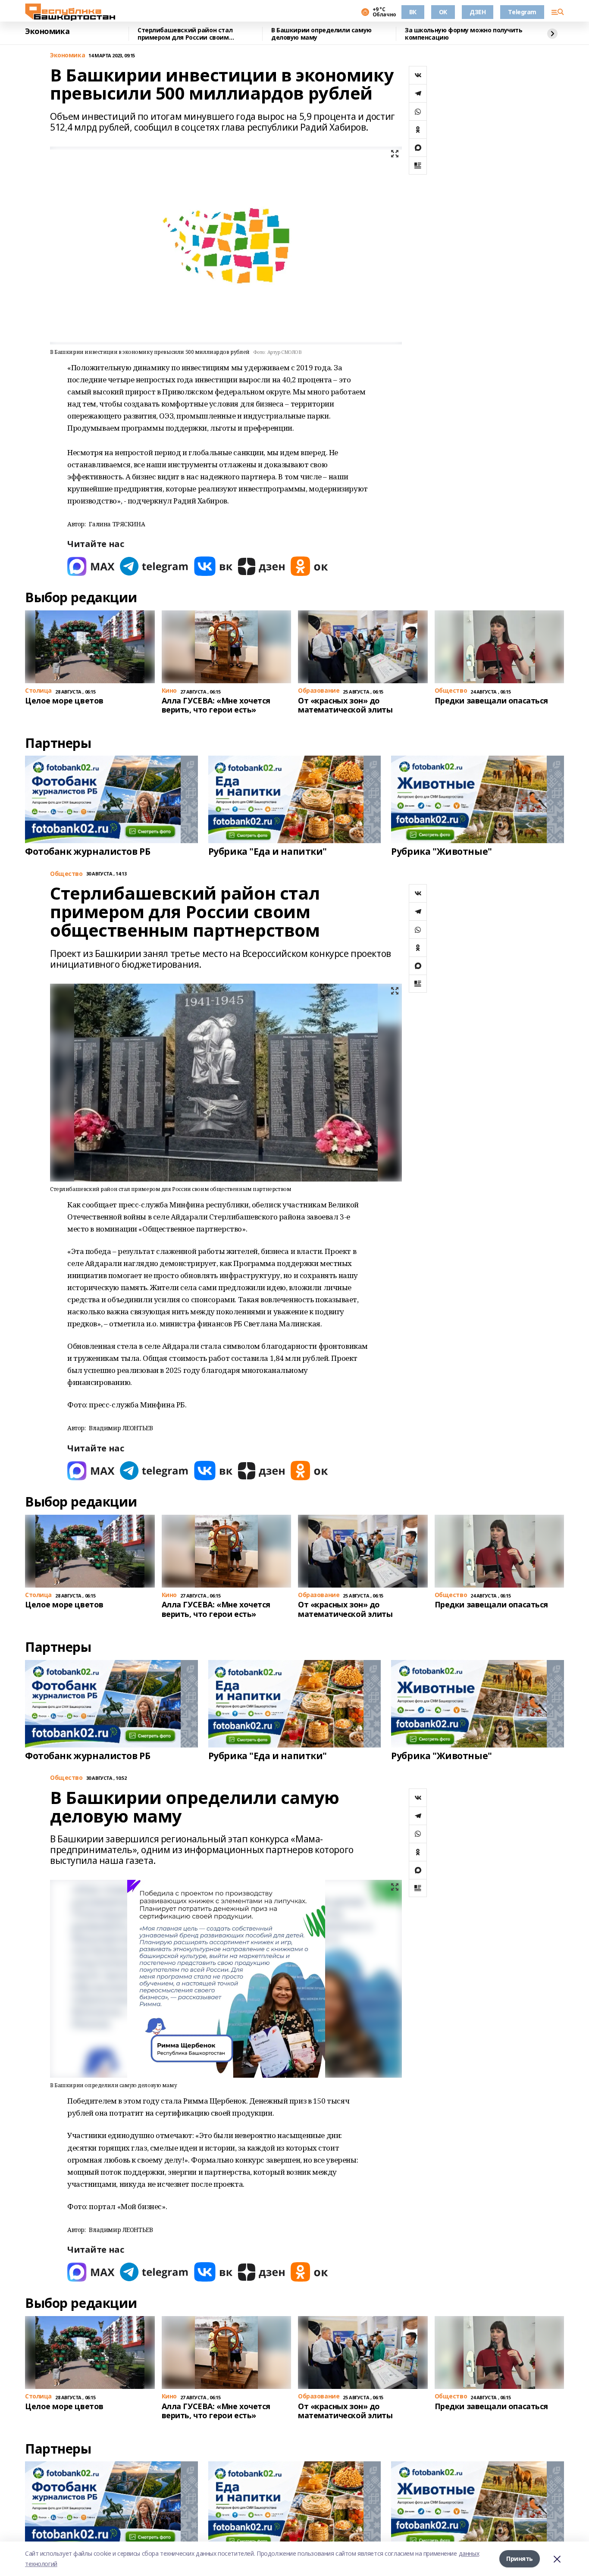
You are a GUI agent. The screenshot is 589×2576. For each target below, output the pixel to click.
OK (443, 12)
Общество (66, 874)
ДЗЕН (478, 12)
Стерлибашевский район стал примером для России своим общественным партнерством (186, 34)
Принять (520, 2559)
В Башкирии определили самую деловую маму (321, 34)
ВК (413, 12)
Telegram (522, 12)
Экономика (47, 31)
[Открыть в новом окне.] (91, 566)
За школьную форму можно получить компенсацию (464, 34)
